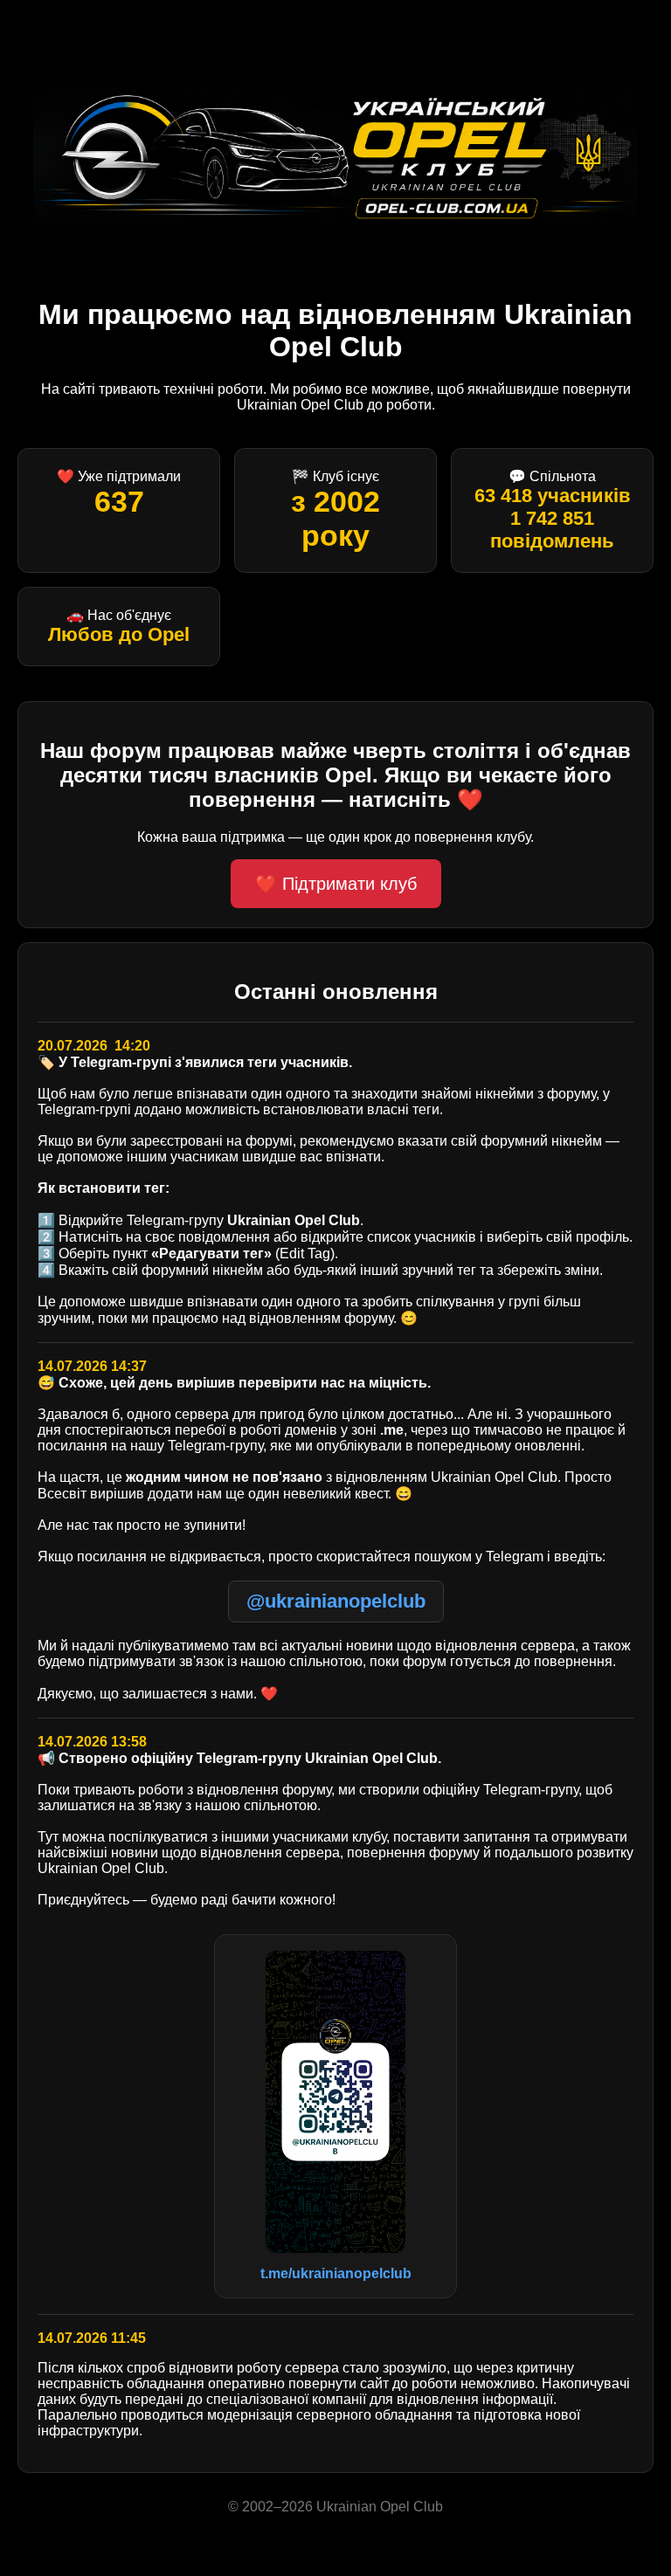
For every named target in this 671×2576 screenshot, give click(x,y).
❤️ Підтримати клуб (336, 884)
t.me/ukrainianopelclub (336, 2273)
